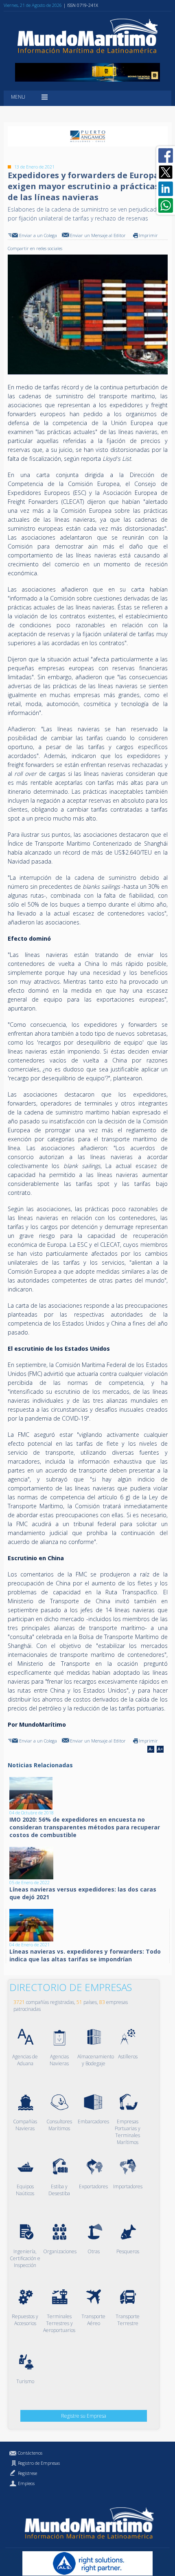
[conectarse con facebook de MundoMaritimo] (166, 155)
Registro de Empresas (39, 2463)
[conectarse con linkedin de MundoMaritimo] (166, 189)
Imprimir (148, 235)
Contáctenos (30, 2453)
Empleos (26, 2483)
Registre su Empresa (84, 2416)
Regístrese (27, 2473)
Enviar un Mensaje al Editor (98, 235)
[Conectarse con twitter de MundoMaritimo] (166, 172)
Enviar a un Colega (38, 235)
